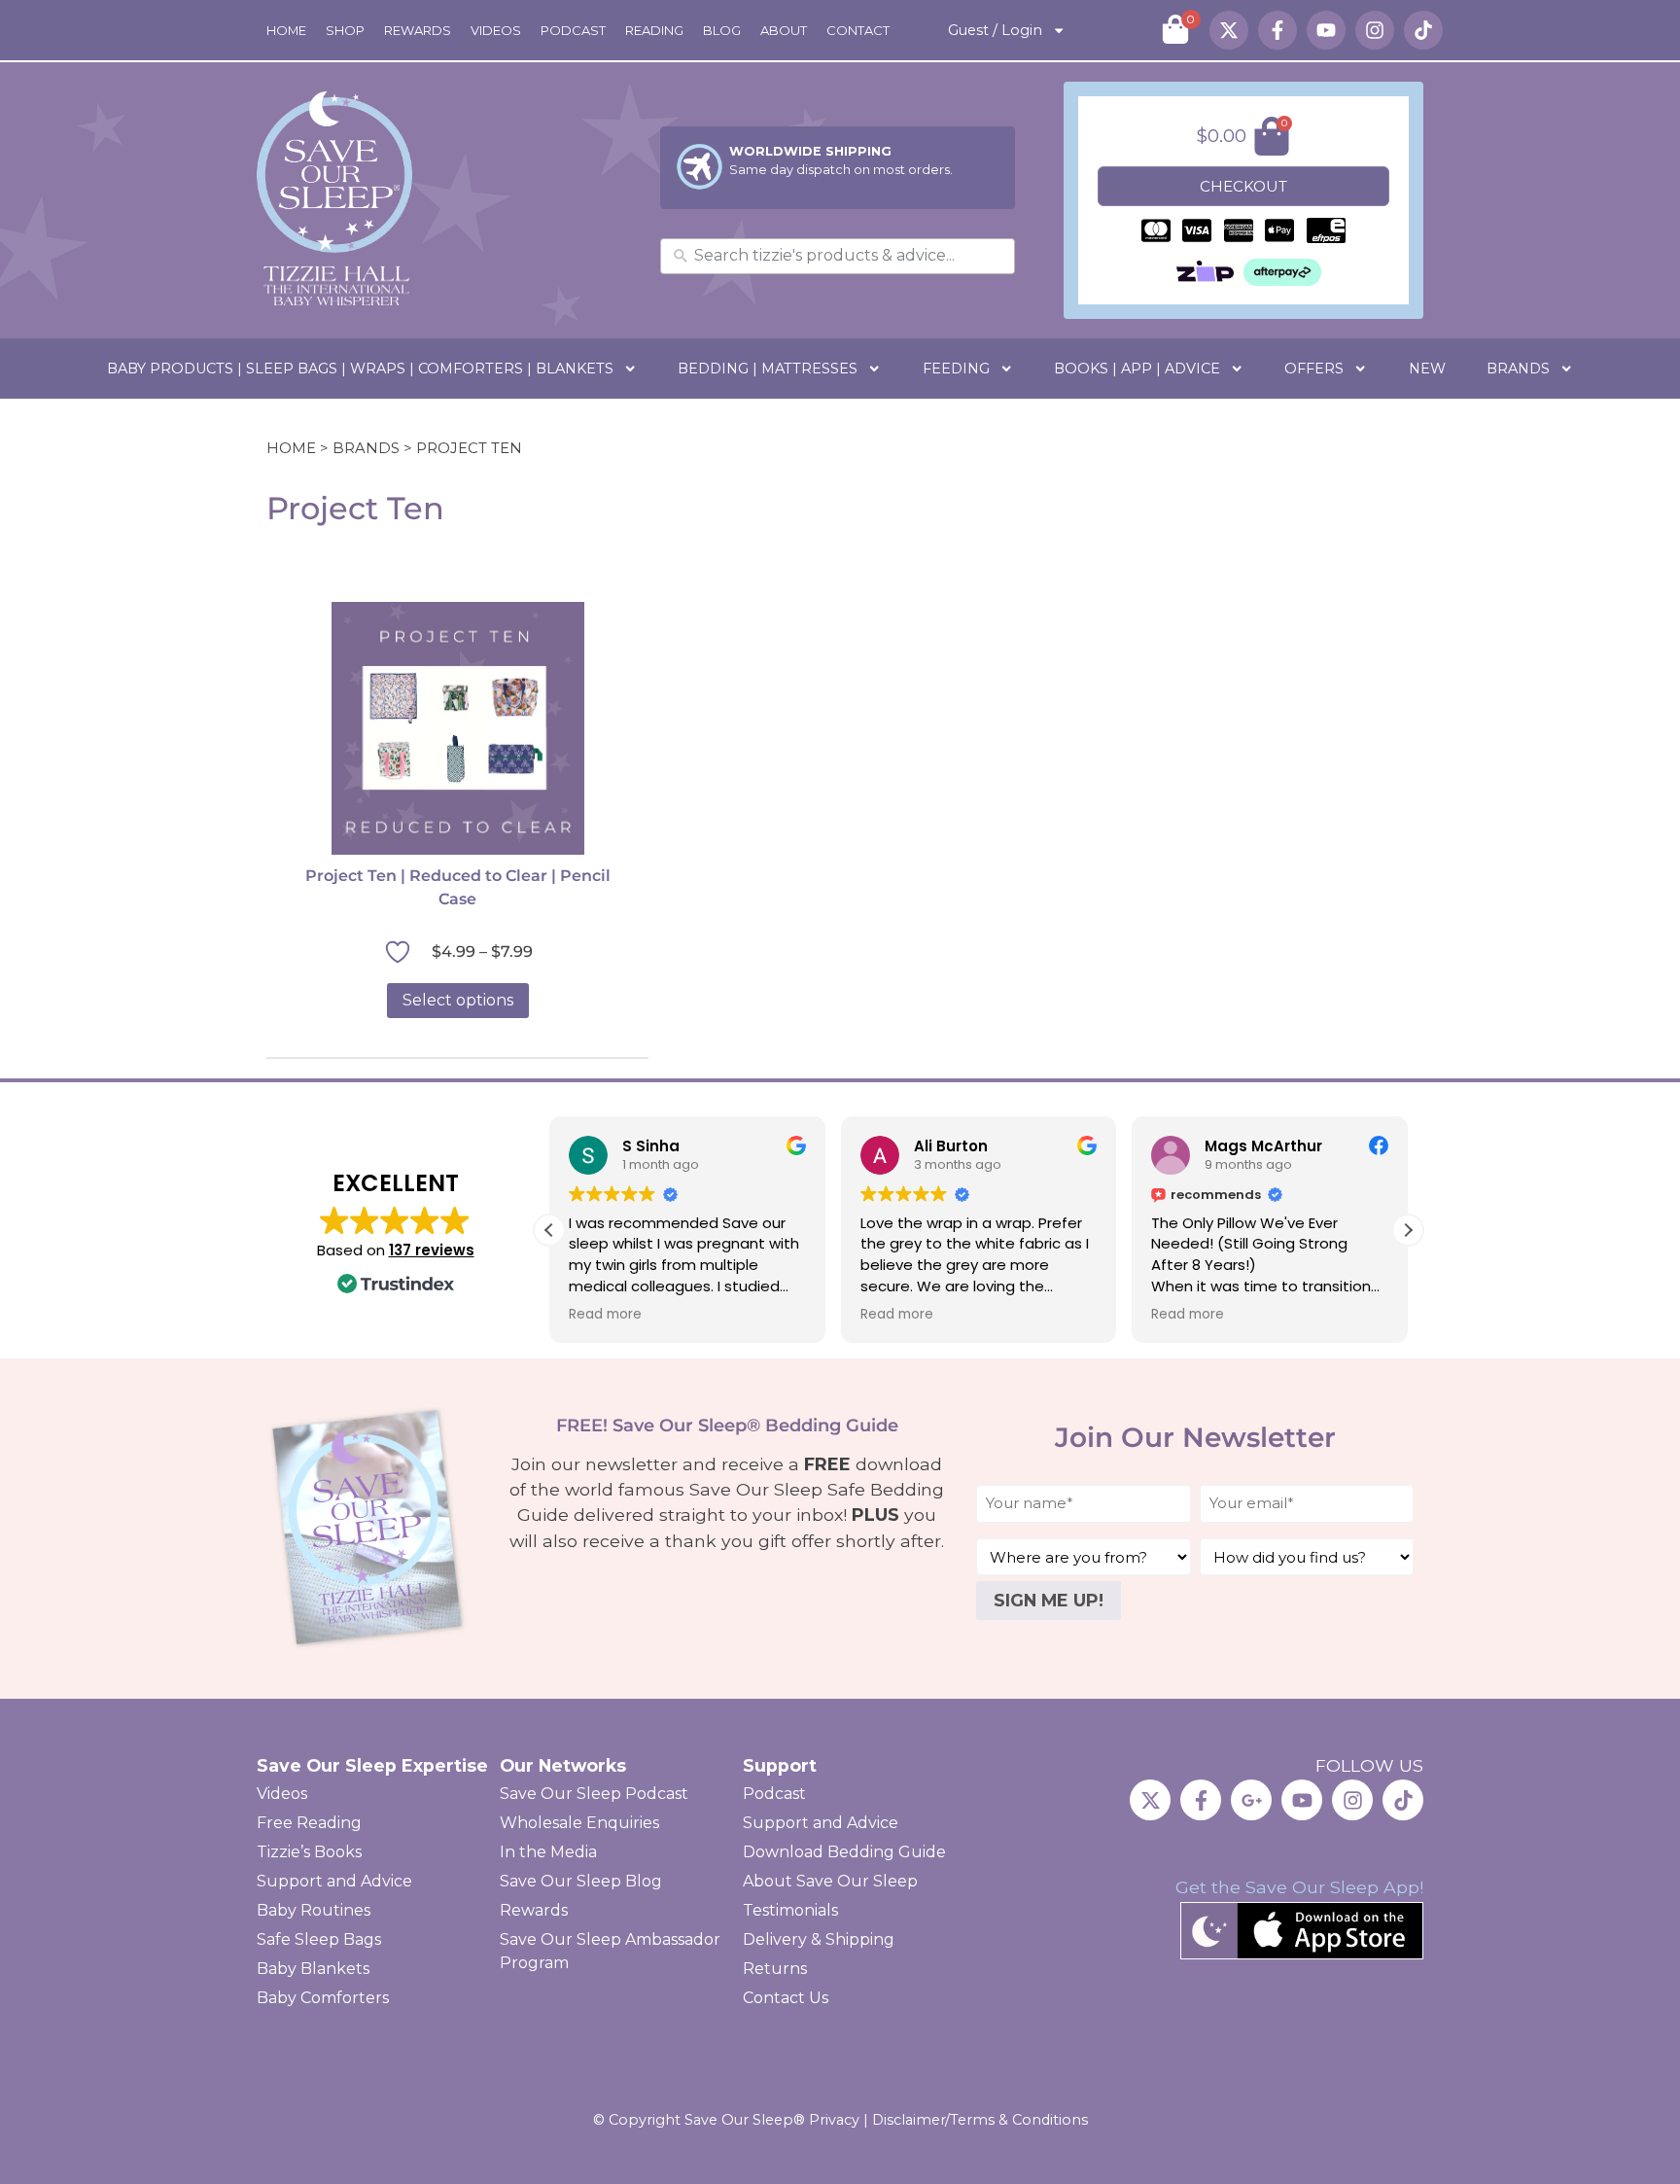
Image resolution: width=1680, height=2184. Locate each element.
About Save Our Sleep (830, 1881)
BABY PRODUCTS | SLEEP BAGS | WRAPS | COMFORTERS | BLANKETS (360, 369)
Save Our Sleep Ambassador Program (610, 1951)
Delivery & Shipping (819, 1939)
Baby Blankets (313, 1969)
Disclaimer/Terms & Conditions (980, 2120)
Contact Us (786, 1998)
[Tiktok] (1423, 30)
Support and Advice (334, 1881)
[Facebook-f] (1277, 30)
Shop (345, 30)
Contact (858, 30)
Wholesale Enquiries (579, 1823)
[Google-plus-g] (1251, 1800)
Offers (1314, 369)
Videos (496, 30)
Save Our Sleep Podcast (594, 1794)
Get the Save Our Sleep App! (1299, 1887)
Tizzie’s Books (309, 1852)
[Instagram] (1375, 30)
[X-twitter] (1229, 30)
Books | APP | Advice (1137, 369)
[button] (1408, 1230)
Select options (458, 1000)
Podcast (573, 30)
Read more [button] (605, 1315)
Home (286, 30)
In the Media (548, 1852)
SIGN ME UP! (1049, 1600)
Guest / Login (995, 30)
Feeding (956, 369)
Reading (654, 30)
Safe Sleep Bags (319, 1939)
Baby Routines (314, 1910)
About (784, 30)
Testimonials (790, 1910)
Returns (775, 1969)
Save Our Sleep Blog (581, 1881)
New (1427, 369)
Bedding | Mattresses (768, 369)
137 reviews (432, 1250)
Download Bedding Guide (844, 1852)
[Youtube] (1326, 30)
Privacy (834, 2120)
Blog (722, 30)
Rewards (418, 30)
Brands (1518, 369)
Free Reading (309, 1823)
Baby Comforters (323, 1998)
